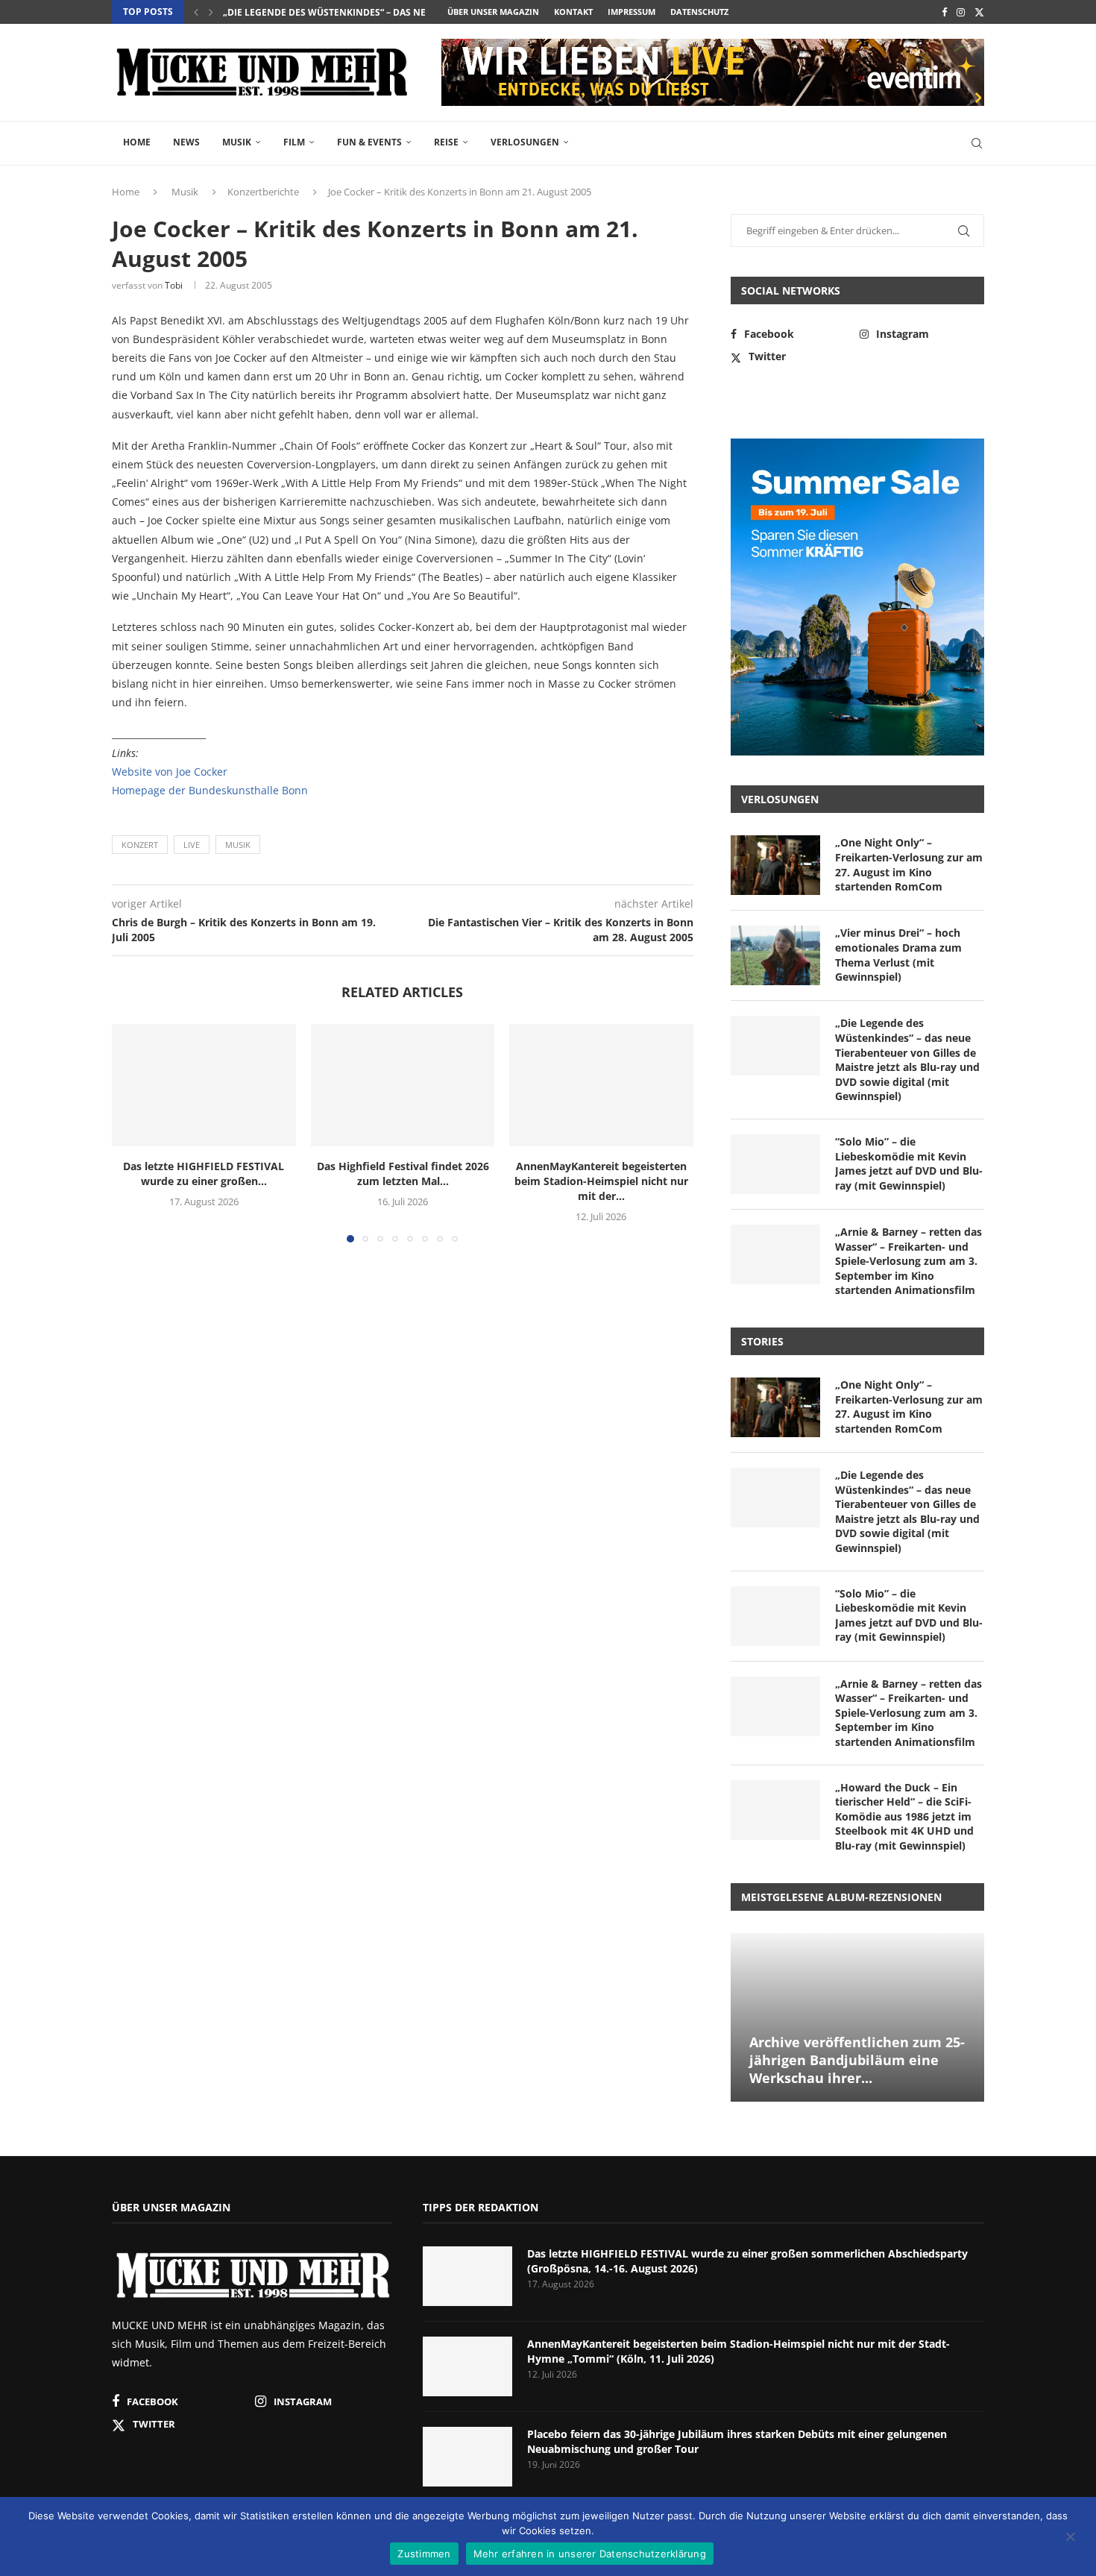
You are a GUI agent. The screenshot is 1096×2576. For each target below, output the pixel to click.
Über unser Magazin (493, 12)
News (186, 142)
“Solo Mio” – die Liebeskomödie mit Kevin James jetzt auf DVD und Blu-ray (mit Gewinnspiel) (909, 1163)
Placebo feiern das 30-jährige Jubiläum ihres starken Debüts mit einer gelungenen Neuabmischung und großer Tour (737, 2441)
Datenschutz (699, 12)
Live (192, 845)
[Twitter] (979, 12)
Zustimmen (424, 2554)
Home (137, 142)
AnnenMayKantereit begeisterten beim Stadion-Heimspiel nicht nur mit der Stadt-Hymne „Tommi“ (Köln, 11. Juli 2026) (738, 2351)
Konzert (140, 845)
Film (294, 142)
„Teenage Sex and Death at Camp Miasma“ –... (331, 13)
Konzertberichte (263, 192)
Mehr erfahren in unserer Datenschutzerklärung (590, 2554)
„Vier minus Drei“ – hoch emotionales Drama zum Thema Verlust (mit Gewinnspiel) (898, 955)
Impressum (632, 12)
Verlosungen (525, 142)
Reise (446, 142)
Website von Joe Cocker (170, 772)
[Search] (977, 143)
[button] (196, 12)
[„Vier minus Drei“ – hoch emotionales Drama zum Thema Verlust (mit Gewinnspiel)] (775, 955)
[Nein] (1070, 2538)
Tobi (174, 285)
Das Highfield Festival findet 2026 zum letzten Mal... (402, 1174)
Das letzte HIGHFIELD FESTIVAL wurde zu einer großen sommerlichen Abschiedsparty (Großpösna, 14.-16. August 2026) (747, 2261)
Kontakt (573, 12)
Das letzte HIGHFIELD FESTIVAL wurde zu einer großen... (204, 1174)
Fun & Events (369, 142)
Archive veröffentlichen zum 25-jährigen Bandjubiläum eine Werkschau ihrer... (857, 2060)
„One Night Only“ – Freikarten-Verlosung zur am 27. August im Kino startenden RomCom (909, 864)
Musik (237, 142)
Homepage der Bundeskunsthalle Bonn (210, 790)
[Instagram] (961, 12)
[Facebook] (944, 12)
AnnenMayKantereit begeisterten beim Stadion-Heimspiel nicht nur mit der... (601, 1181)
